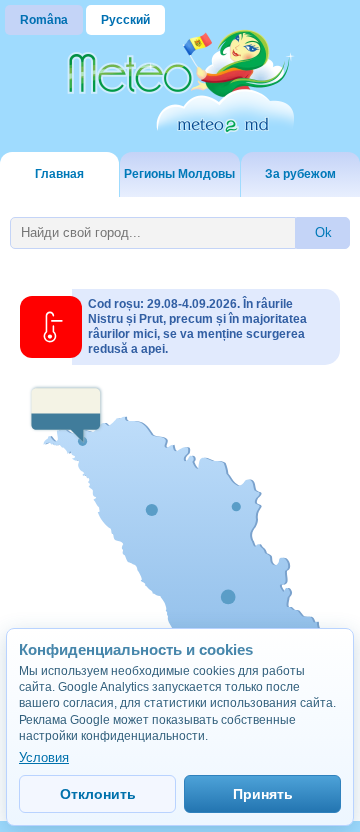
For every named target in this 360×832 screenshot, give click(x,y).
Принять (263, 794)
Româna (44, 20)
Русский (125, 20)
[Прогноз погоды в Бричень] (66, 413)
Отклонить (98, 794)
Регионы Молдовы (179, 174)
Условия (44, 757)
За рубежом (300, 174)
